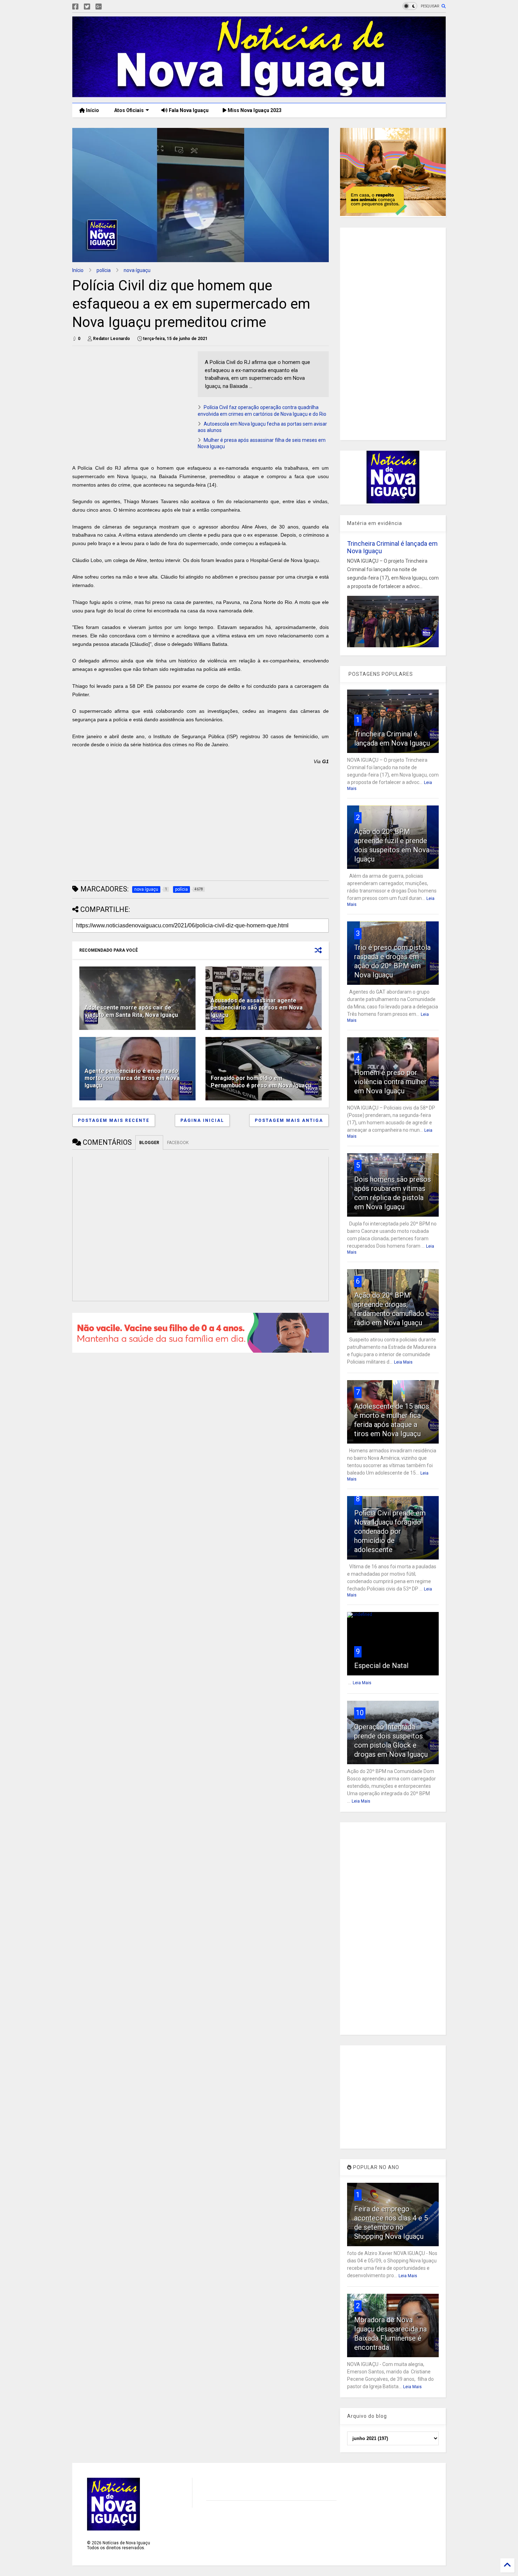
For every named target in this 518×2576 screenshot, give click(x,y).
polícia (104, 270)
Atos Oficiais (128, 110)
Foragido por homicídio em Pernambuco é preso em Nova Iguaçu (261, 1082)
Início (92, 110)
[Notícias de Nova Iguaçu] (259, 94)
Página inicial (202, 1120)
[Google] (99, 7)
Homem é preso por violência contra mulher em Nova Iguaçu (390, 1082)
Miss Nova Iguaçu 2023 (254, 110)
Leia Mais (403, 1362)
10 (360, 1713)
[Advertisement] (131, 401)
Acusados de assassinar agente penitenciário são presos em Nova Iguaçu (257, 1008)
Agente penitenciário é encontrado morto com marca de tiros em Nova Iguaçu (132, 1078)
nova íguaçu (137, 270)
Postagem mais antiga (289, 1120)
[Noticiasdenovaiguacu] (110, 7)
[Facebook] (75, 7)
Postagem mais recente (114, 1120)
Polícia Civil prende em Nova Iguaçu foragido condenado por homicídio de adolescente (390, 1531)
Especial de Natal (381, 1666)
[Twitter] (87, 7)
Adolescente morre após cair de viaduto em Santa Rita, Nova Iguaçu (131, 1011)
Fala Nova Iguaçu (188, 110)
